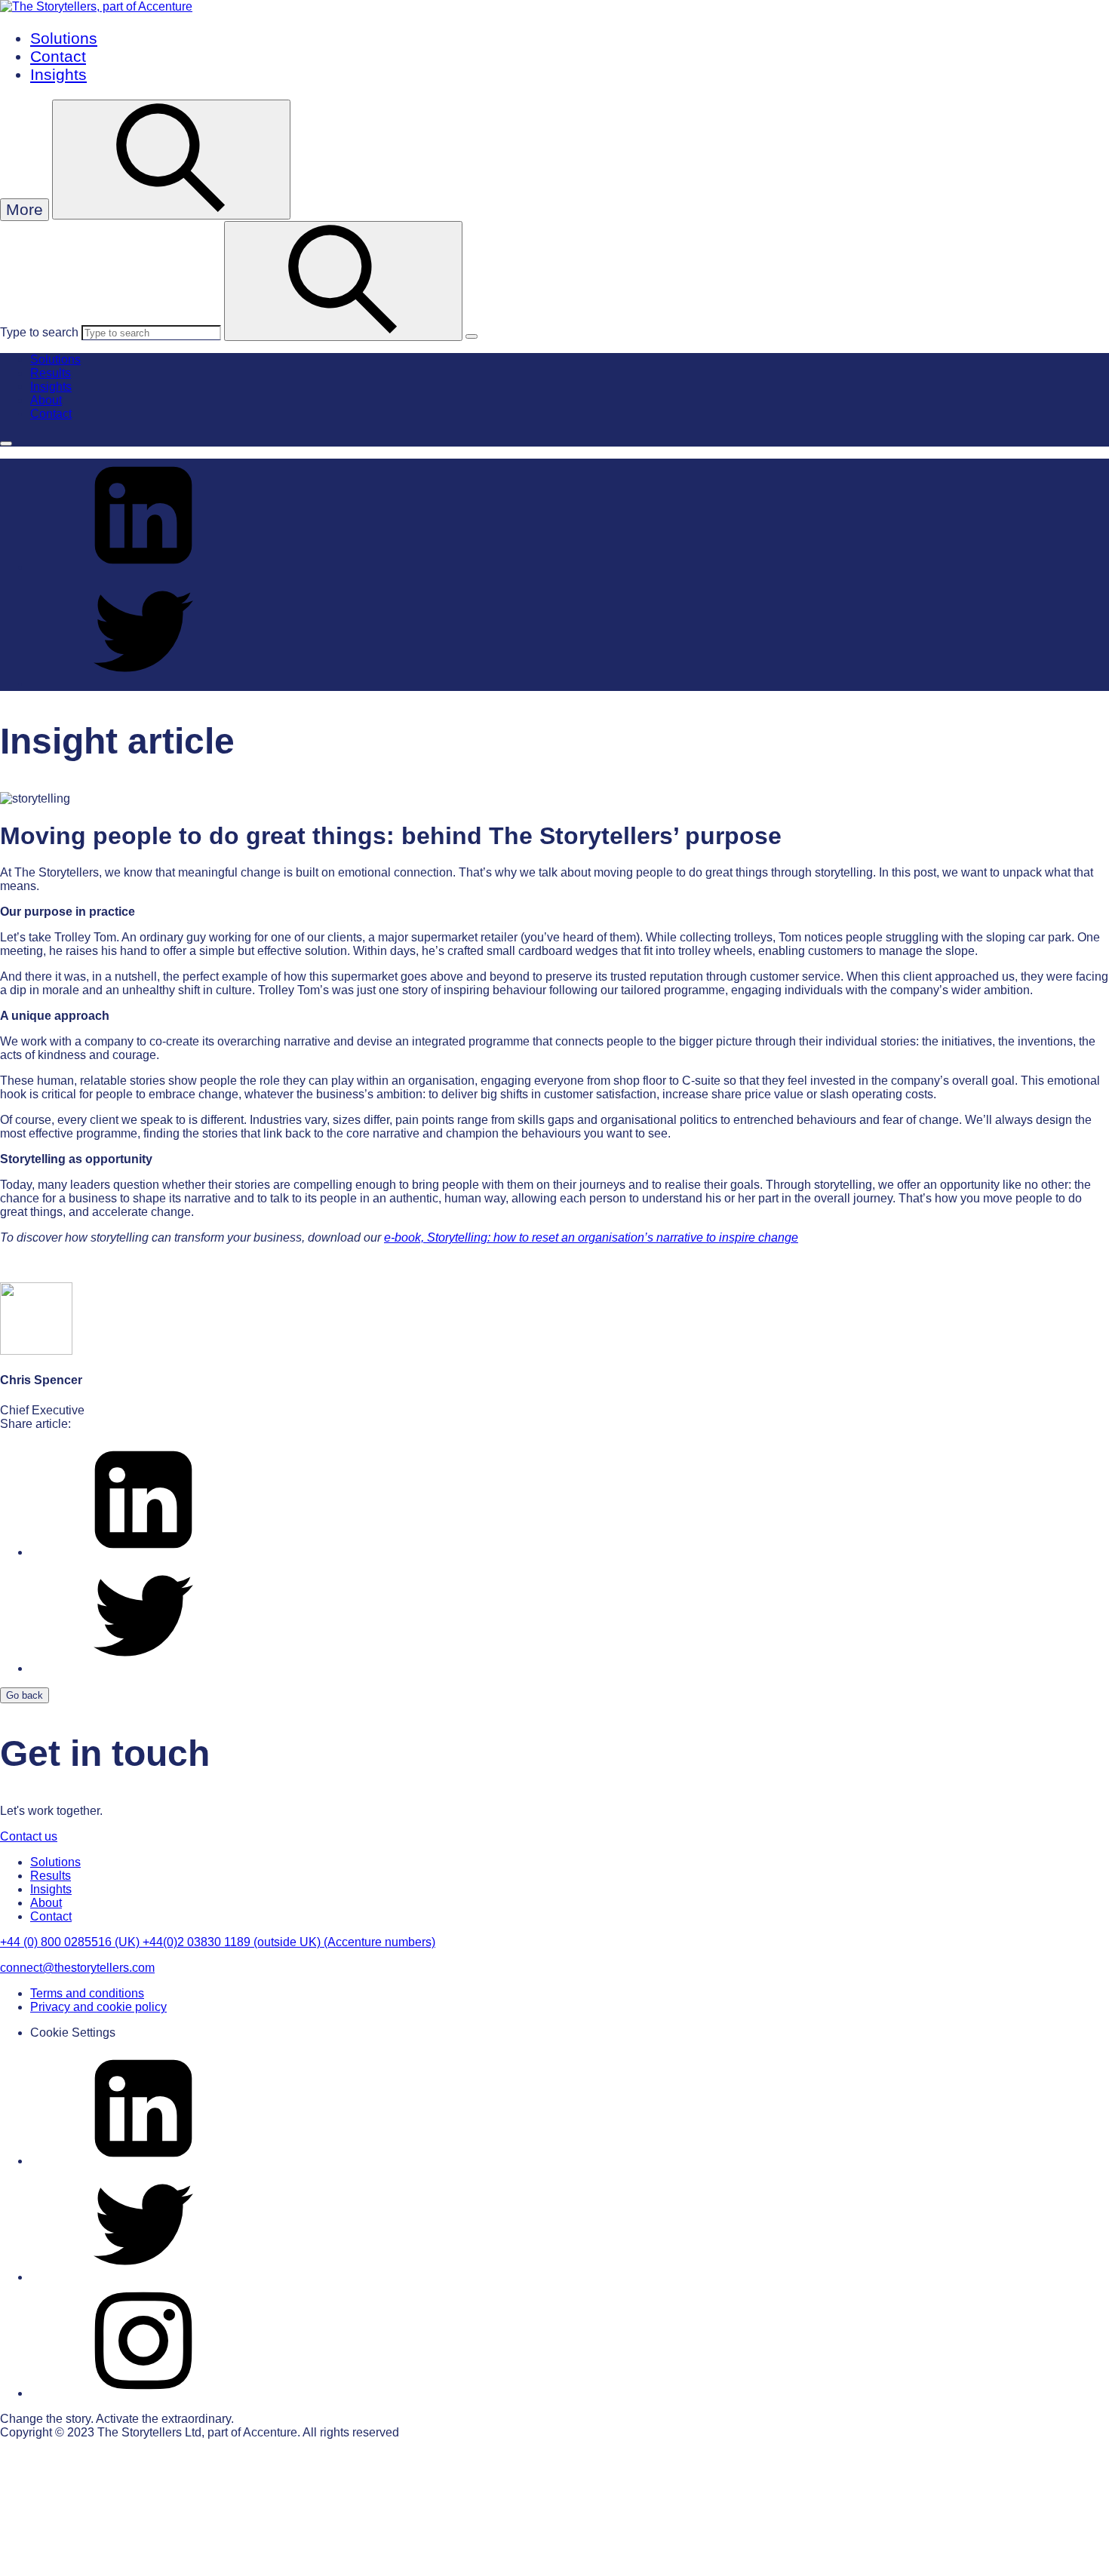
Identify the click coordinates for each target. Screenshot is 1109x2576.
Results (51, 373)
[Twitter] (143, 2277)
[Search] (343, 281)
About (46, 400)
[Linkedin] (143, 2161)
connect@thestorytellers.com (77, 1968)
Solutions (64, 38)
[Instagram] (143, 2393)
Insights (58, 74)
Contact (58, 56)
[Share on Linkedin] (143, 568)
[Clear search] (472, 336)
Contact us (29, 1836)
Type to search (39, 332)
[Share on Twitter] (143, 684)
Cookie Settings (73, 2033)
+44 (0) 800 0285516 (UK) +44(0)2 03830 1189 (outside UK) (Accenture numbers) (218, 1942)
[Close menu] (6, 444)
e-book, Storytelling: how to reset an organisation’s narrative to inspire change (591, 1237)
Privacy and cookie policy (98, 2007)
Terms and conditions (87, 1993)
